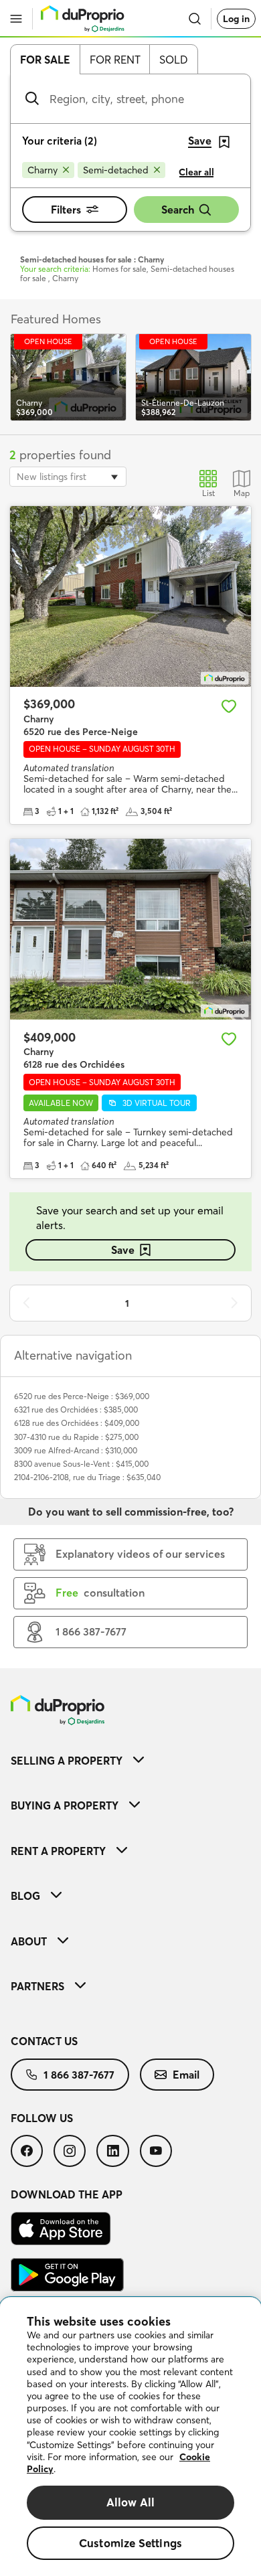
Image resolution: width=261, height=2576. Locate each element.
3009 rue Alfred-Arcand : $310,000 (76, 1450)
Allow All (131, 2502)
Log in (236, 19)
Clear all (196, 172)
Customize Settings (130, 2543)
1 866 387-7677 (79, 2075)
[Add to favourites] (229, 706)
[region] (130, 2437)
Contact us (44, 2041)
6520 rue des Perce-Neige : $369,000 (82, 1396)
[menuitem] (130, 1760)
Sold (174, 60)
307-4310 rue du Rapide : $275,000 (76, 1437)
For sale (45, 60)
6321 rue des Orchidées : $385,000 (76, 1410)
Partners (37, 1986)
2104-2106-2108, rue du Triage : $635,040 (87, 1477)
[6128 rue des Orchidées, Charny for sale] (130, 929)
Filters (66, 210)
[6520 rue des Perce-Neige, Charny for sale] (130, 596)
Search (178, 210)
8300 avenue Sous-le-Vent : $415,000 (81, 1464)
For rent (115, 60)
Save (123, 1250)
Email (186, 2075)
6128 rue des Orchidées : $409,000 (77, 1423)
